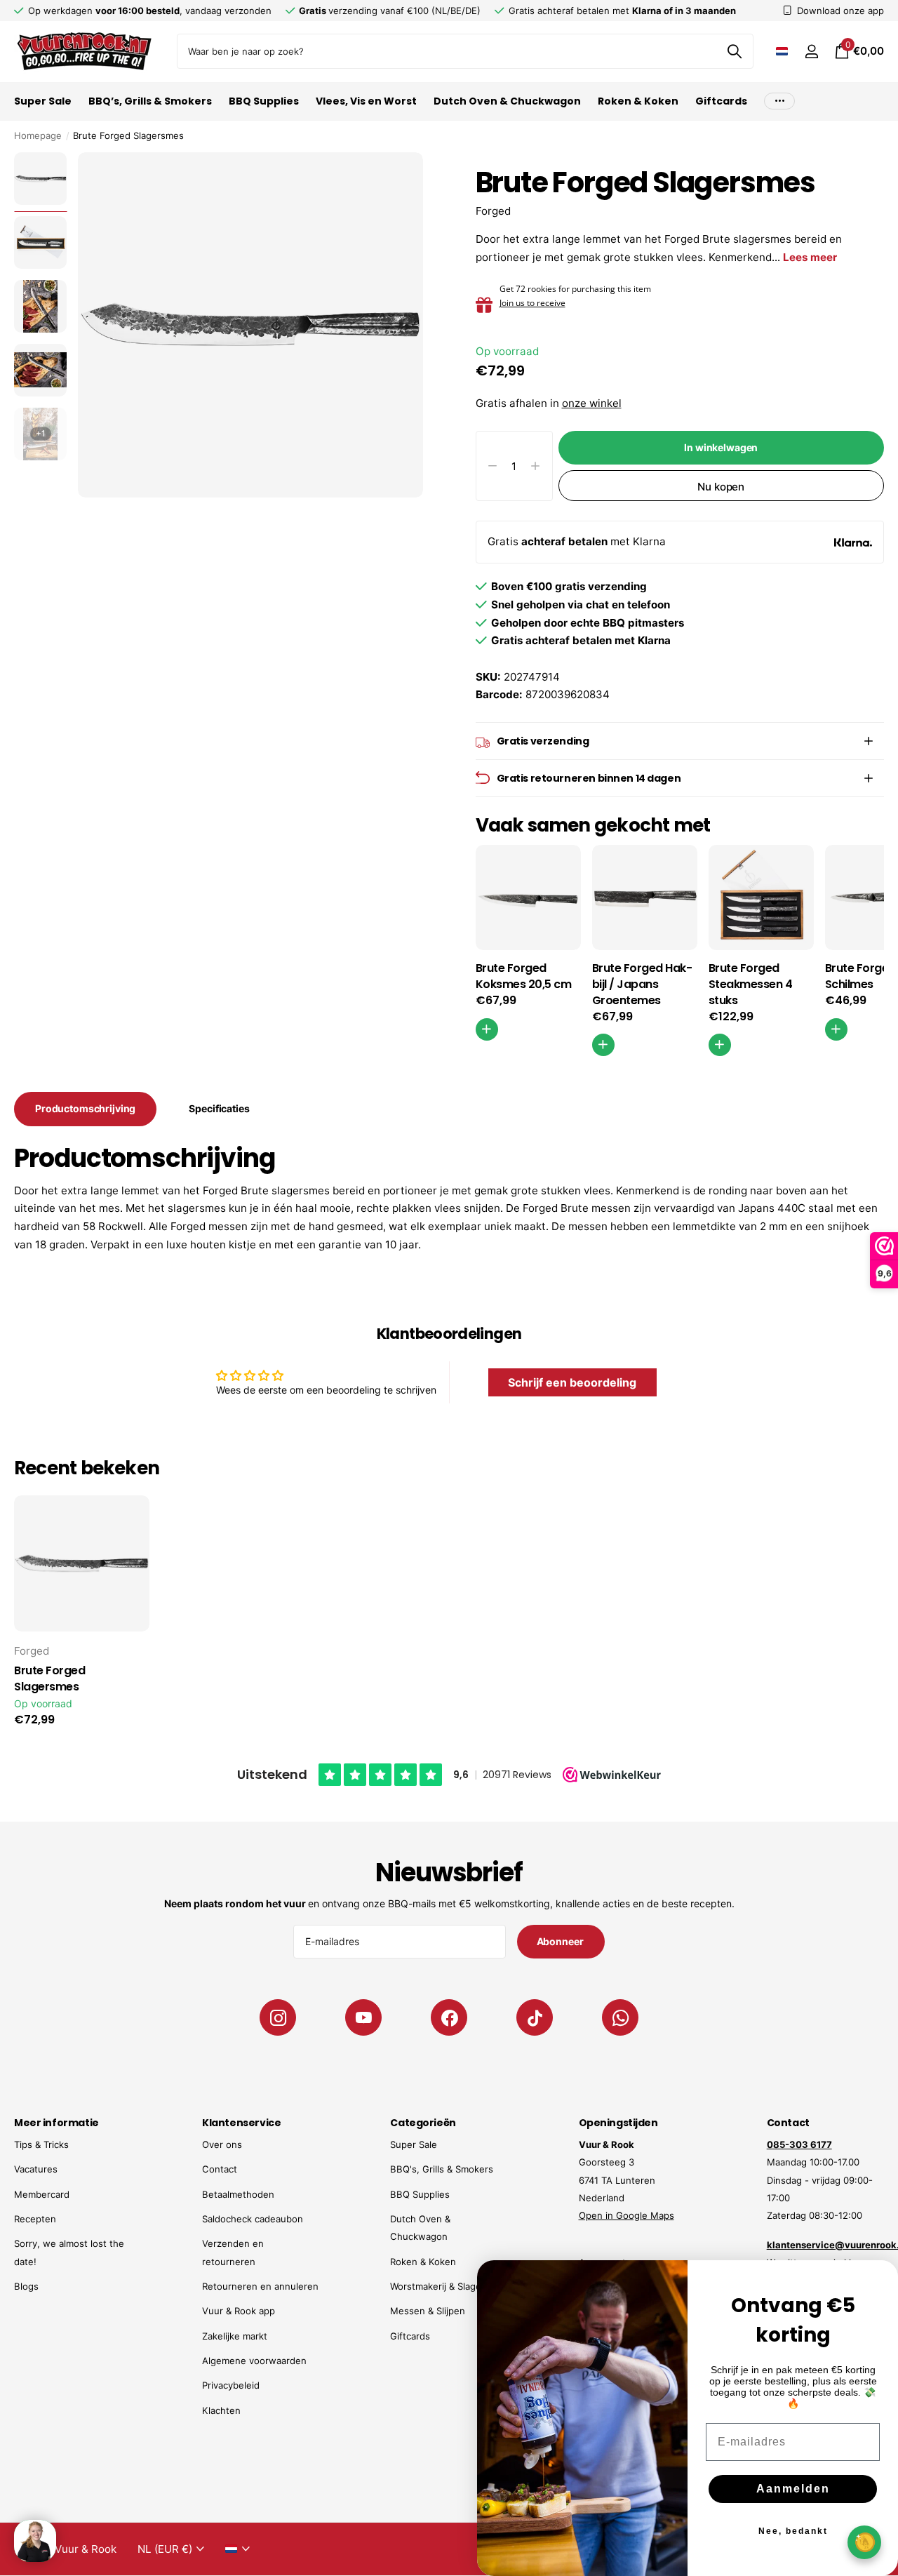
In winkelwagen (721, 447)
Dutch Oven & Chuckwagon (507, 101)
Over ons (222, 2144)
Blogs (26, 2286)
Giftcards (721, 101)
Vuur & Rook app (239, 2311)
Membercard (42, 2194)
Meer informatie (56, 2123)
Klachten (221, 2410)
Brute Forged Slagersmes (49, 1679)
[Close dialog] (878, 2280)
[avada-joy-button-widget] (864, 2542)
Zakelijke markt (235, 2336)
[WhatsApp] (620, 2017)
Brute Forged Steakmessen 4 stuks (751, 985)
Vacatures (36, 2169)
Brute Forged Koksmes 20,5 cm (524, 976)
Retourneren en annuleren (260, 2286)
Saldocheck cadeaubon (253, 2219)
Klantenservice (241, 2123)
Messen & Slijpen (428, 2311)
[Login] (811, 52)
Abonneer (561, 1941)
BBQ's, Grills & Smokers (442, 2169)
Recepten (35, 2219)
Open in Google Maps (626, 2215)
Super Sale (43, 101)
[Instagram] (278, 2017)
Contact (220, 2169)
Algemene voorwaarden (254, 2361)
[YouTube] (363, 2017)
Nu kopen (721, 487)
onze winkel (592, 403)
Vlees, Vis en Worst (366, 101)
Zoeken (734, 51)
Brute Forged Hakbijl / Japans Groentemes (642, 985)
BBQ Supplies (264, 101)
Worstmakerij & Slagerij (440, 2286)
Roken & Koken (638, 101)
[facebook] (449, 2017)
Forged (493, 211)
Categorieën (423, 2123)
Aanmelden (793, 2489)
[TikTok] (535, 2017)
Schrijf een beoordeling (572, 1382)
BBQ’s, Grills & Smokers (150, 101)
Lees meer (810, 257)
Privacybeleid (231, 2385)
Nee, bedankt (793, 2531)
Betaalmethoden (238, 2194)
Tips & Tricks (41, 2144)
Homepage (38, 135)
